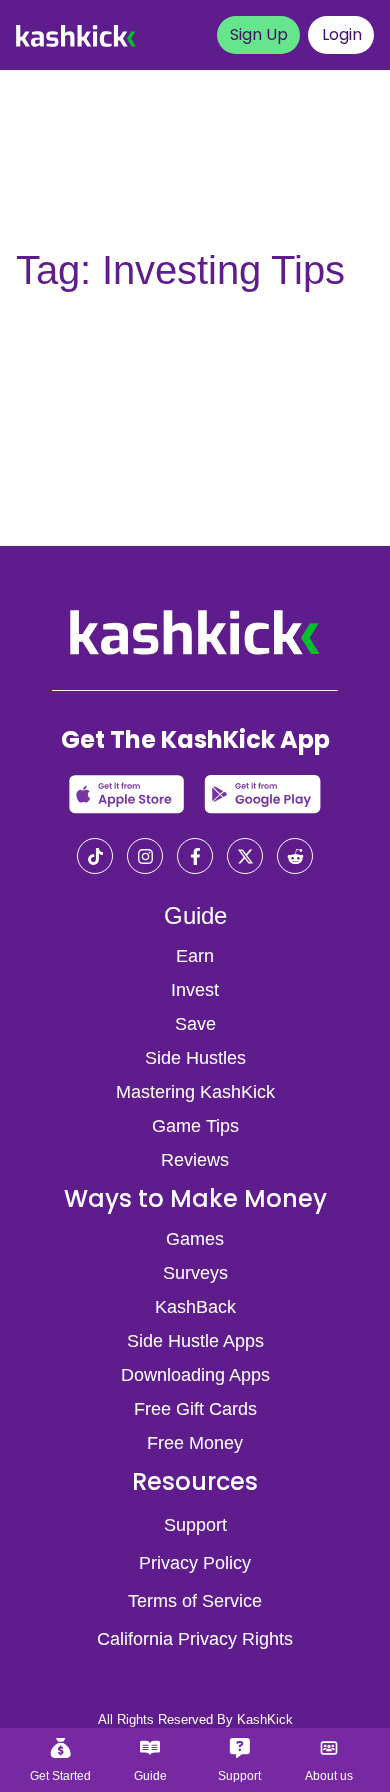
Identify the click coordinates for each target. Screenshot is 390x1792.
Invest (195, 990)
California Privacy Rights (195, 1639)
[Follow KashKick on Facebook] (195, 858)
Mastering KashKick (195, 1092)
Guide (195, 915)
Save (195, 1024)
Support (195, 1525)
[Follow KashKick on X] (245, 858)
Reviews (195, 1160)
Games (195, 1239)
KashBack (195, 1307)
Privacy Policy (195, 1563)
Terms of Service (195, 1601)
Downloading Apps (195, 1375)
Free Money (195, 1443)
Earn (195, 956)
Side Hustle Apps (195, 1341)
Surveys (195, 1273)
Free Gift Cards (195, 1409)
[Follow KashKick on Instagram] (145, 858)
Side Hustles (195, 1058)
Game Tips (195, 1126)
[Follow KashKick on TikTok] (95, 858)
